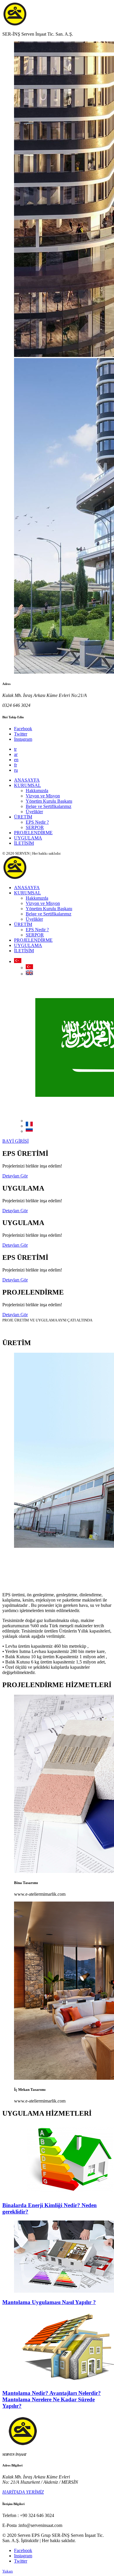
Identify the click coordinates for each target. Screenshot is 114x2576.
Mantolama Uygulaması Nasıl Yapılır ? (49, 2302)
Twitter (21, 734)
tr (15, 749)
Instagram (23, 739)
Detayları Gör (15, 1176)
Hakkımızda (37, 791)
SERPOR (35, 827)
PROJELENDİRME (33, 833)
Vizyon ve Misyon (43, 796)
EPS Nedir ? (37, 822)
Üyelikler (34, 812)
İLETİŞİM (24, 843)
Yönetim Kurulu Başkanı (49, 801)
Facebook (23, 729)
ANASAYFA (27, 780)
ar (16, 754)
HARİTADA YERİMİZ (23, 2492)
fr (15, 765)
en (16, 760)
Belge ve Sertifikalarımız (49, 806)
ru (16, 770)
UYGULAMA (28, 838)
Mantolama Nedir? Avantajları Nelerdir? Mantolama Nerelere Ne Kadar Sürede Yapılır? (52, 2399)
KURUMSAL (27, 785)
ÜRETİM (23, 817)
